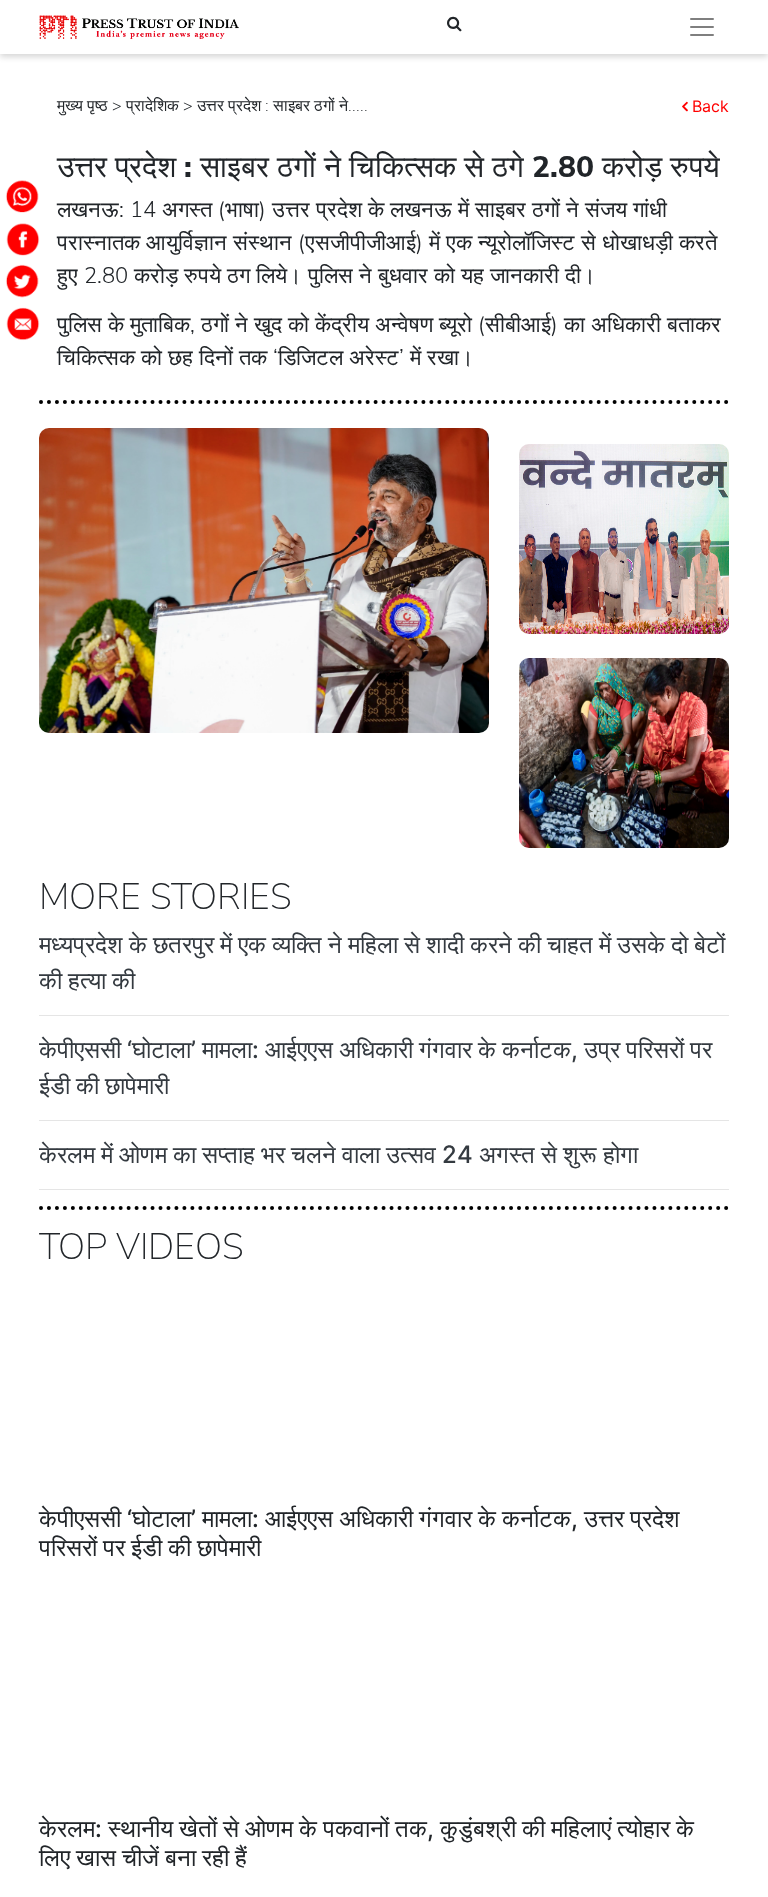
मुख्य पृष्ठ (82, 106)
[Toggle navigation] (702, 27)
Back (710, 106)
